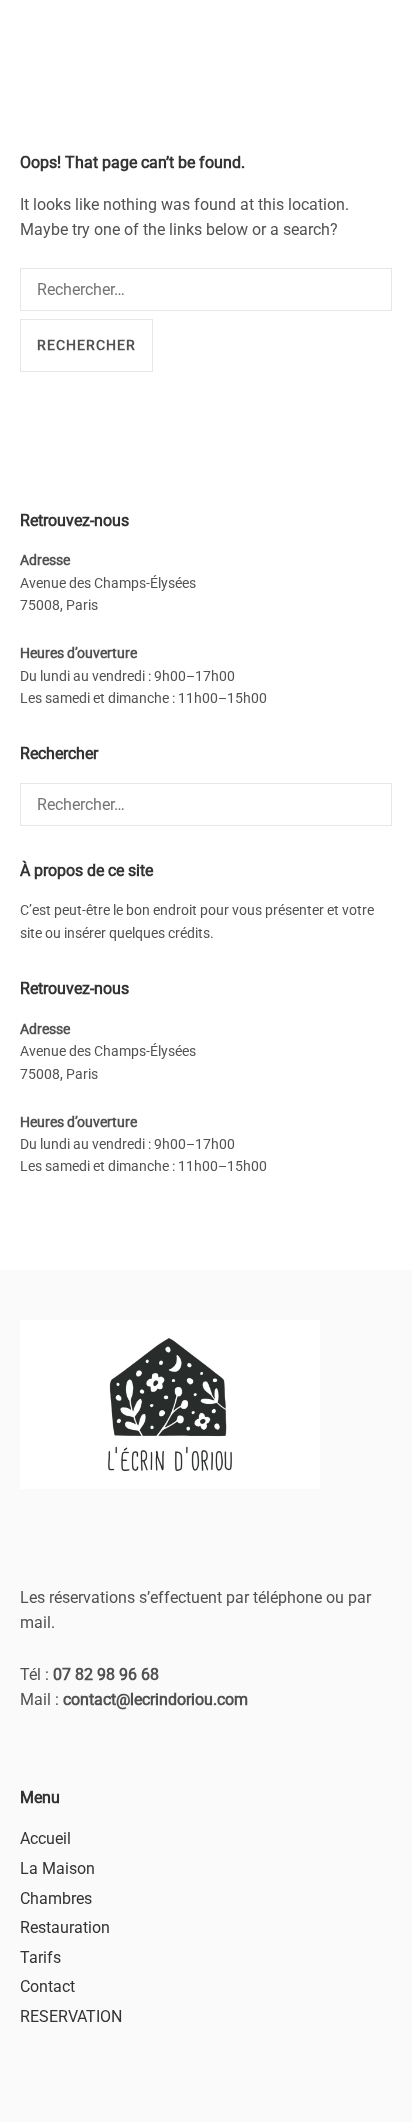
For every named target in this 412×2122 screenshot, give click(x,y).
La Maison (57, 1868)
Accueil (45, 1838)
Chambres (56, 1898)
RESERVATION (71, 2016)
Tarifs (40, 1957)
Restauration (65, 1927)
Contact (47, 1986)
